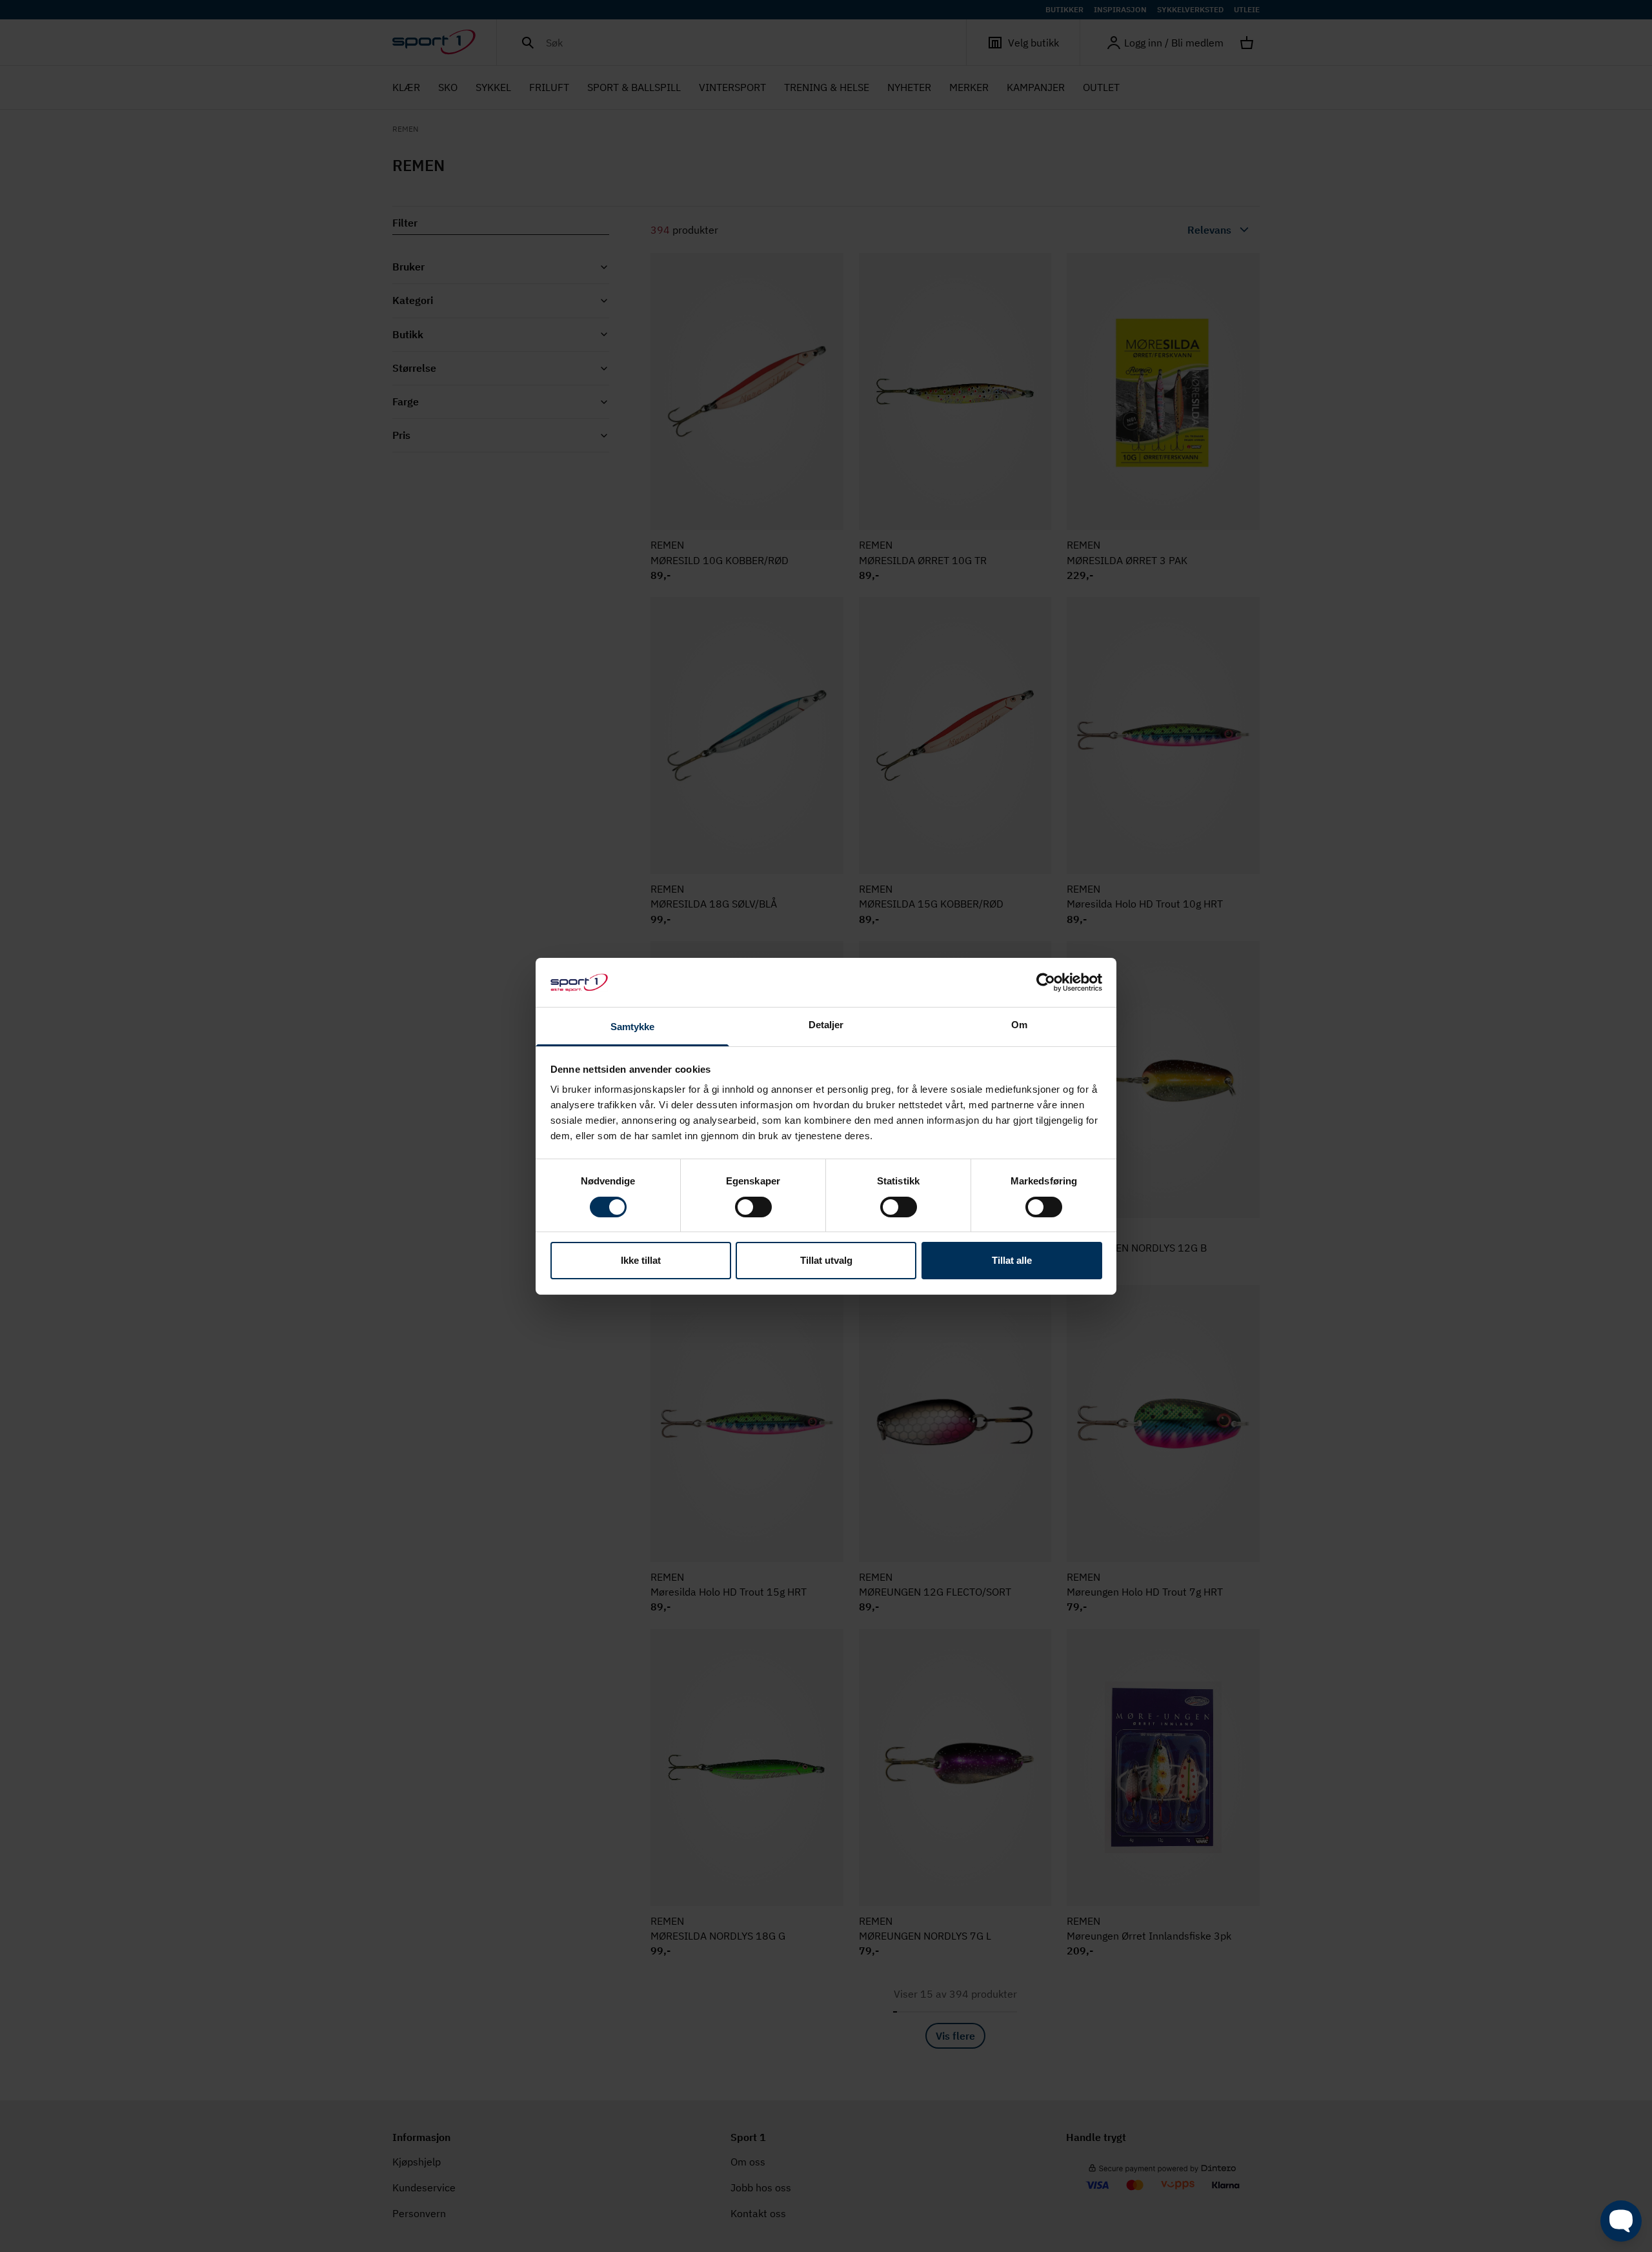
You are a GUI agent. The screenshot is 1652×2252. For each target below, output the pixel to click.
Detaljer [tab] (826, 1025)
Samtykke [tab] (633, 1027)
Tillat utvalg (826, 1260)
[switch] (753, 1207)
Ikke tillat (641, 1260)
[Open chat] (1621, 2221)
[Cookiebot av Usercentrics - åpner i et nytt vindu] (1046, 982)
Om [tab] (1019, 1025)
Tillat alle (1012, 1260)
